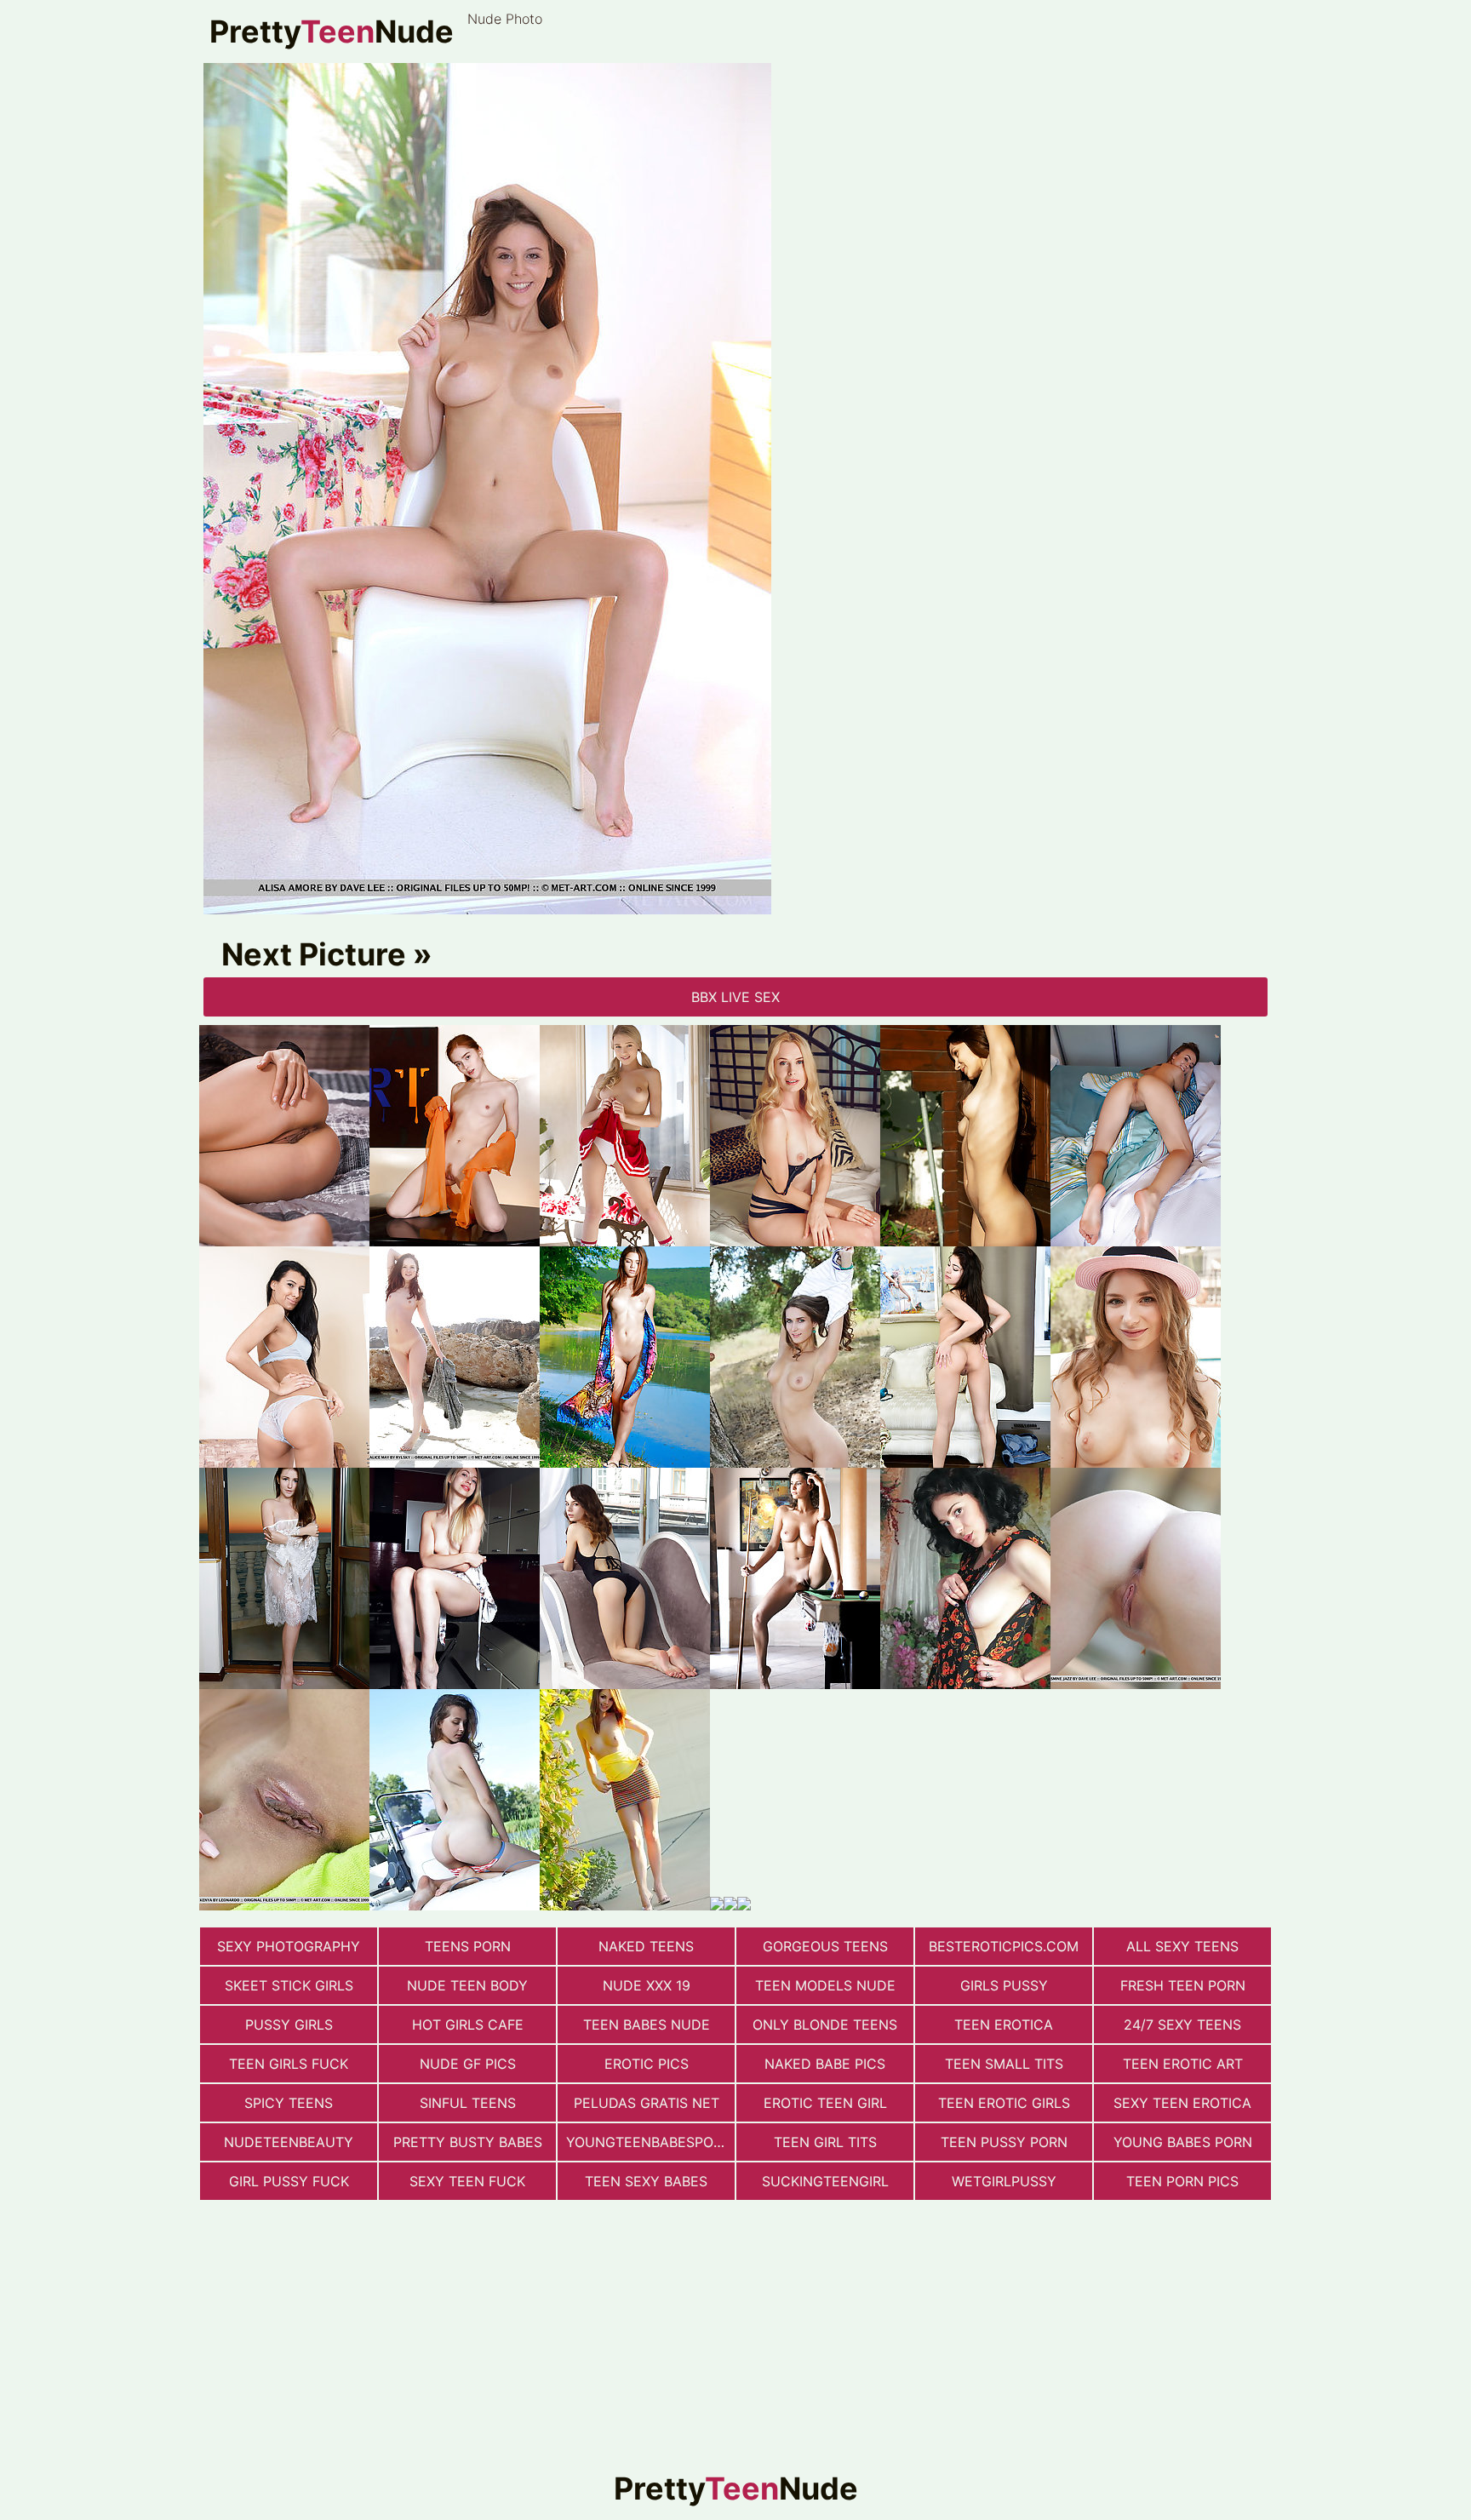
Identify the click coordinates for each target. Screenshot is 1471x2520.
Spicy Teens (289, 2103)
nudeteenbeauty (289, 2142)
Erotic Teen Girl (825, 2103)
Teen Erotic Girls (1004, 2103)
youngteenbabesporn (649, 2142)
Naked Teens (646, 1946)
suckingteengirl (825, 2181)
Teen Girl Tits (825, 2142)
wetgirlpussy (1004, 2181)
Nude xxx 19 (647, 1985)
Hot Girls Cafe (468, 2025)
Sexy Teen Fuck (467, 2181)
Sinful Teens (468, 2103)
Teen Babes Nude (647, 2025)
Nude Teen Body (467, 1985)
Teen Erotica (1004, 2025)
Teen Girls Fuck (289, 2064)
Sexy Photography (289, 1946)
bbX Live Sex (735, 997)
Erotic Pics (647, 2064)
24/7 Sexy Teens (1182, 2025)
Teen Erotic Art (1183, 2064)
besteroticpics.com (1004, 1946)
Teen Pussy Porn (1004, 2142)
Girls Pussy (1004, 1985)
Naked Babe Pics (825, 2064)
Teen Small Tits (1004, 2064)
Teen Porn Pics (1182, 2181)
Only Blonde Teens (825, 2025)
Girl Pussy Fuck (289, 2181)
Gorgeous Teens (825, 1946)
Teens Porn (468, 1946)
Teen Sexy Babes (646, 2181)
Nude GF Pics (468, 2064)
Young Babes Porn (1183, 2142)
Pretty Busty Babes (468, 2142)
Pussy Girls (289, 2025)
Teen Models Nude (825, 1985)
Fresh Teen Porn (1183, 1985)
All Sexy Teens (1182, 1946)
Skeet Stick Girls (289, 1985)
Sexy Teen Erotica (1182, 2103)
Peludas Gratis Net (647, 2103)
